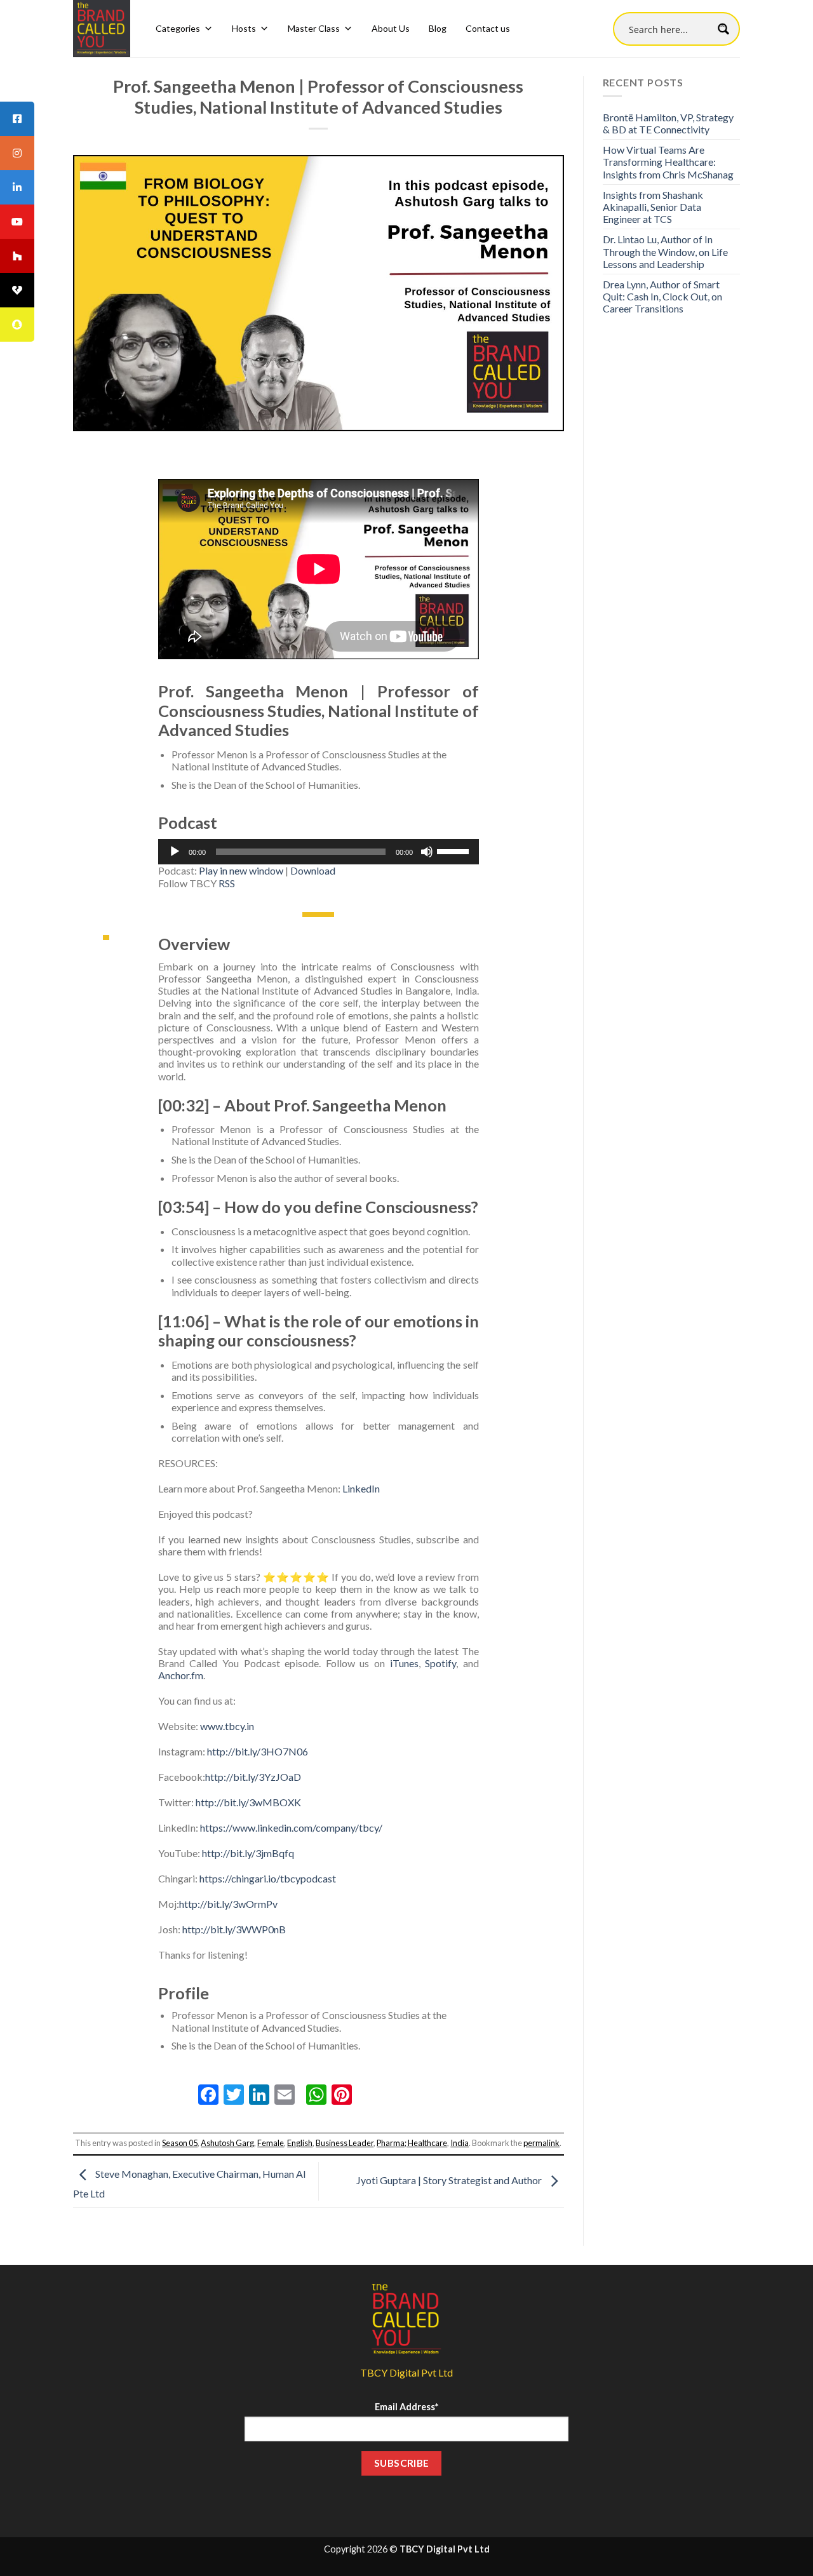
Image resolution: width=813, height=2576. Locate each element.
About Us (391, 28)
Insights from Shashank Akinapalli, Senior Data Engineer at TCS (653, 207)
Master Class (314, 28)
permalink (541, 2143)
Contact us (488, 28)
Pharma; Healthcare (412, 2143)
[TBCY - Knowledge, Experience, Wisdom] (102, 29)
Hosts (244, 28)
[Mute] (427, 852)
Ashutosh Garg (227, 2143)
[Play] (175, 852)
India (460, 2143)
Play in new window (241, 870)
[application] (319, 852)
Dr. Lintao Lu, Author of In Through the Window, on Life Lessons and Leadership (665, 251)
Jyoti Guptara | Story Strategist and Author (450, 2180)
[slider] (455, 850)
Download (313, 870)
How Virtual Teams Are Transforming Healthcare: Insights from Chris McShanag (668, 162)
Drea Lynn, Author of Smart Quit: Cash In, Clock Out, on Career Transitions (662, 296)
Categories (178, 28)
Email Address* (406, 2407)
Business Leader (345, 2143)
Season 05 (180, 2143)
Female (271, 2143)
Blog (438, 28)
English (300, 2143)
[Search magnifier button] (723, 29)
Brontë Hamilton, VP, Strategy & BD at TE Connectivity (668, 123)
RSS (227, 883)
